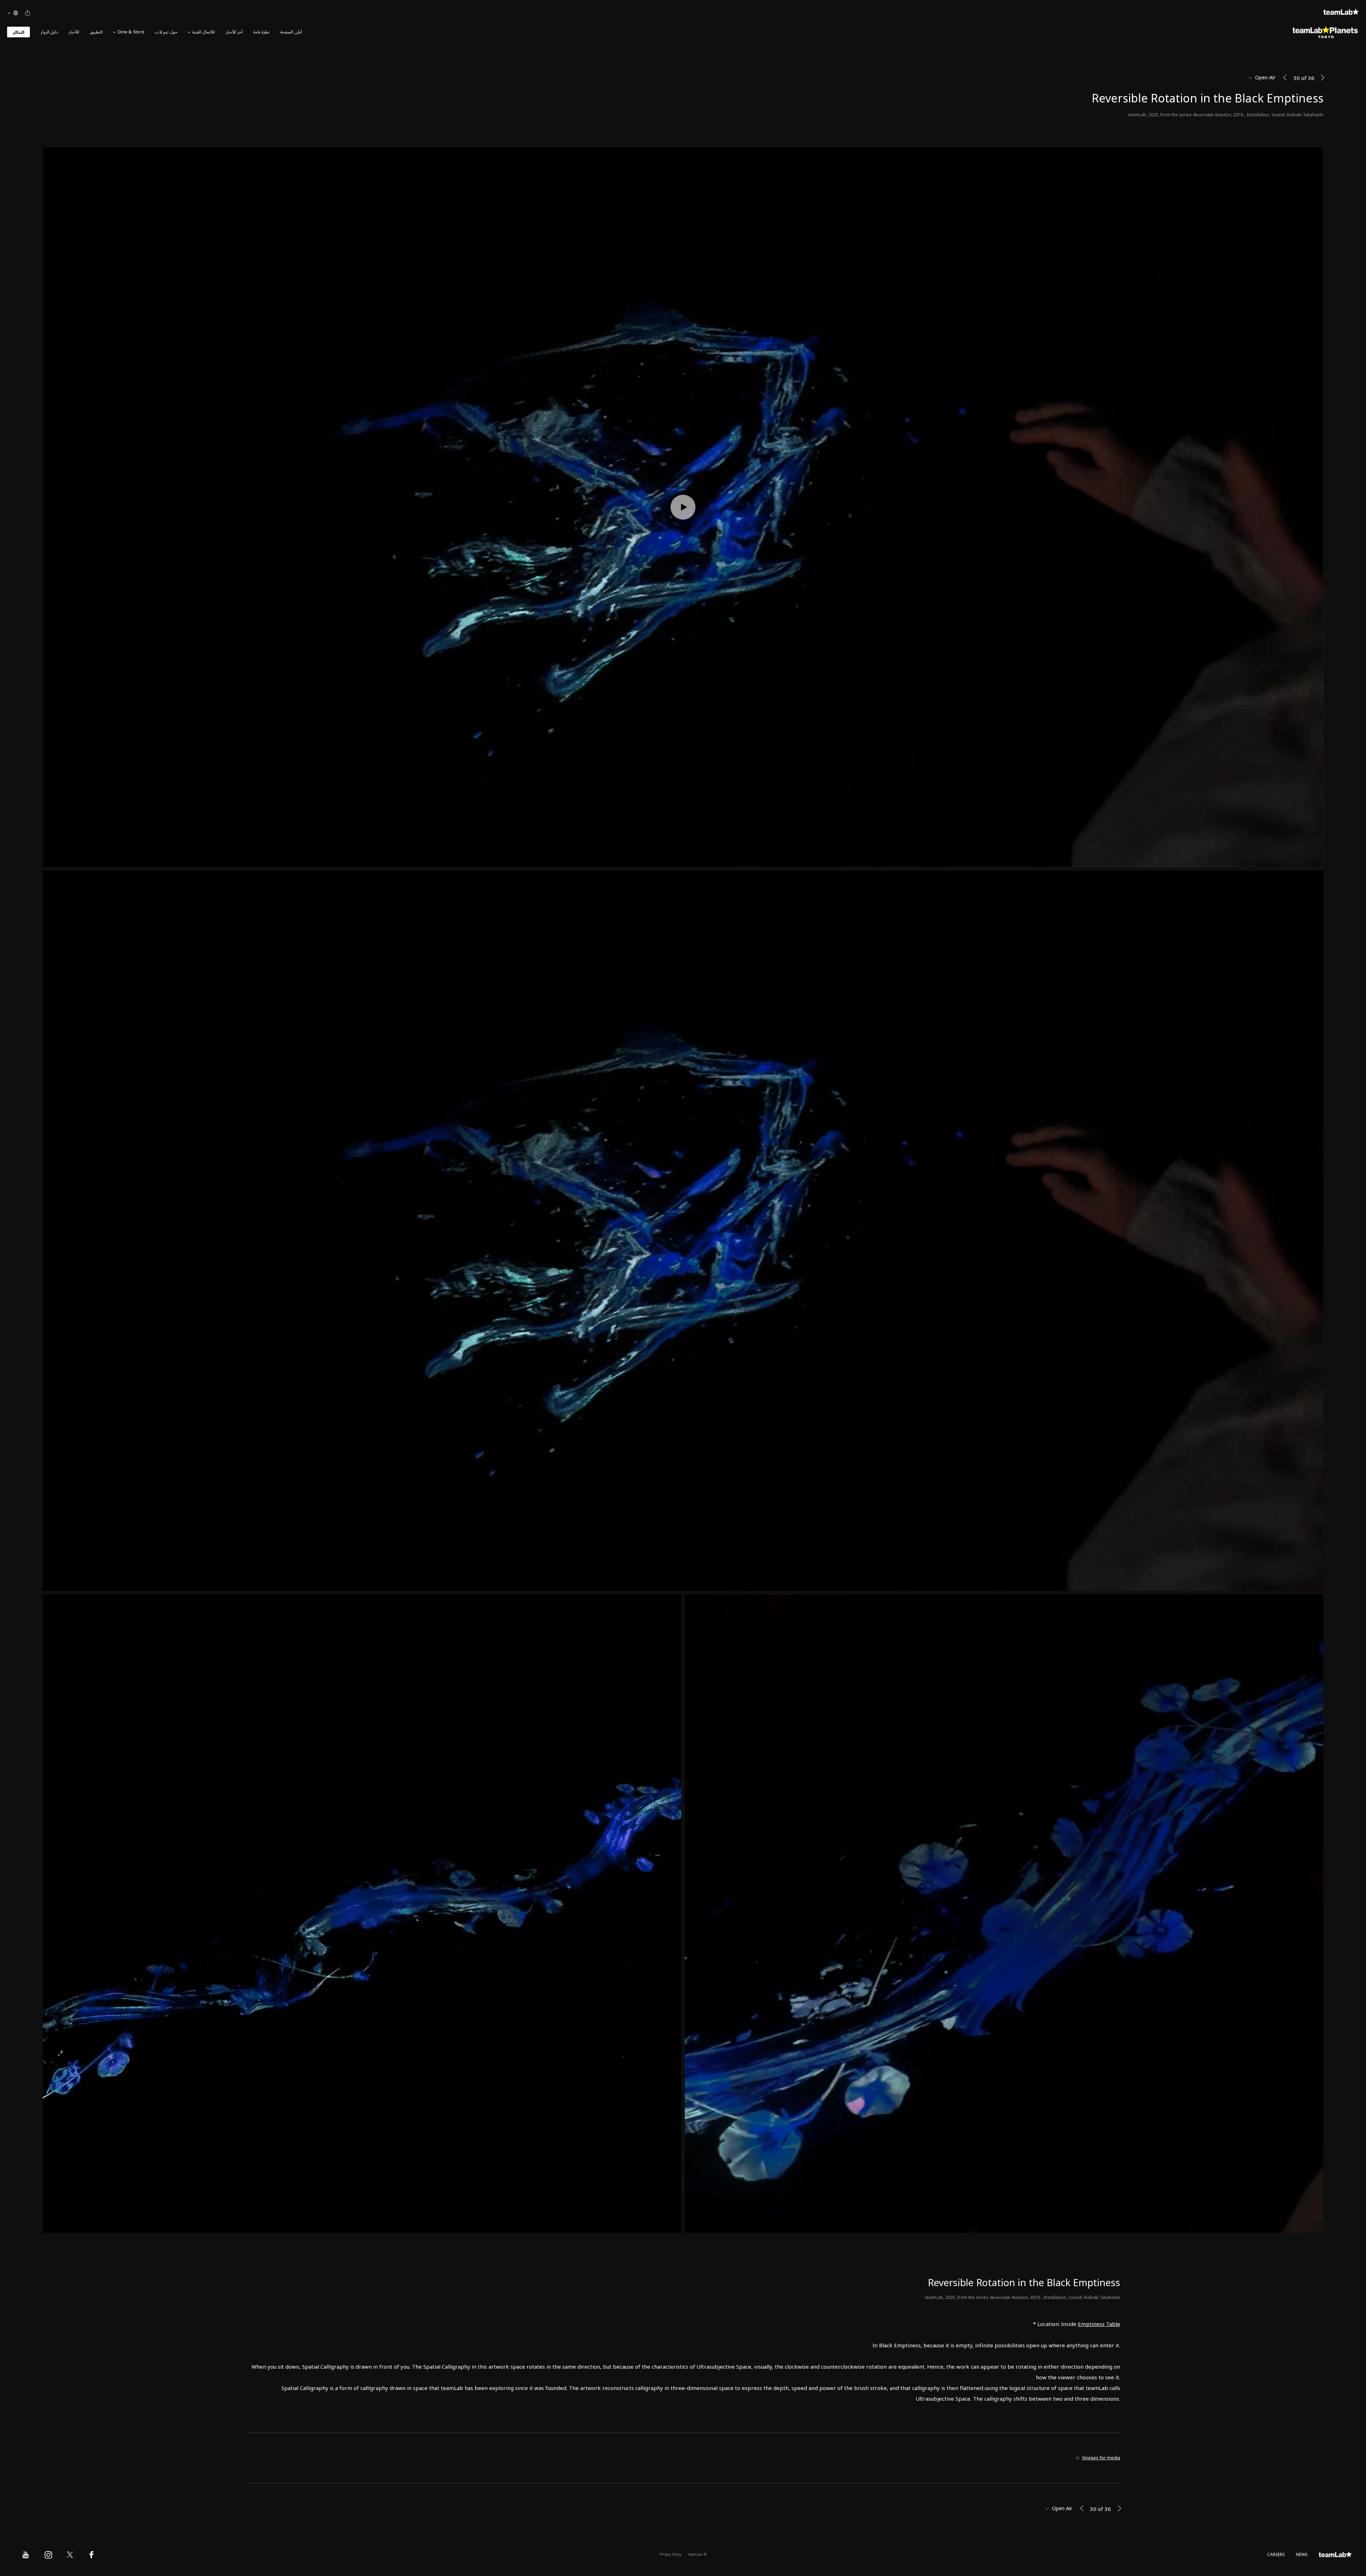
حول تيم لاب (166, 32)
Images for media (1101, 2458)
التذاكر (18, 33)
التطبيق (96, 32)
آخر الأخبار (234, 32)
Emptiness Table (1099, 2324)
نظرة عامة (261, 32)
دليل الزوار (49, 32)
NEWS (1302, 2555)
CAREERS (1276, 2555)
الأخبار (74, 32)
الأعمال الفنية (204, 32)
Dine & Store (131, 32)
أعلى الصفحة (291, 32)
